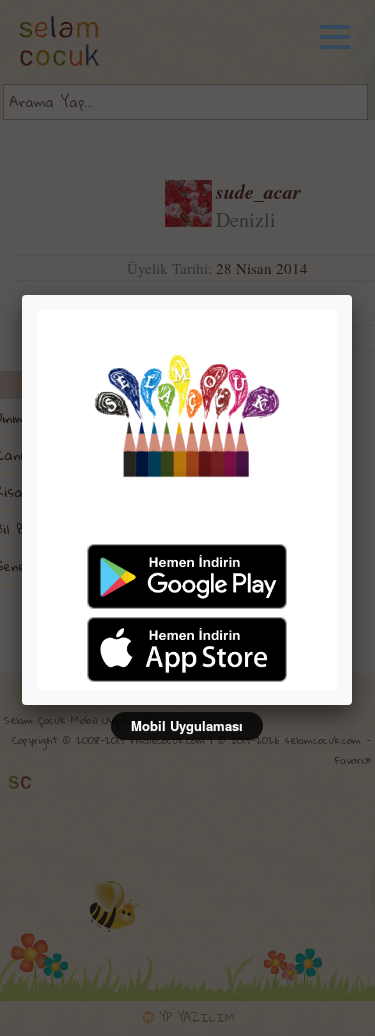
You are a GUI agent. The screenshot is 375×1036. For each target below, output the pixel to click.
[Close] (352, 295)
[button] (345, 37)
